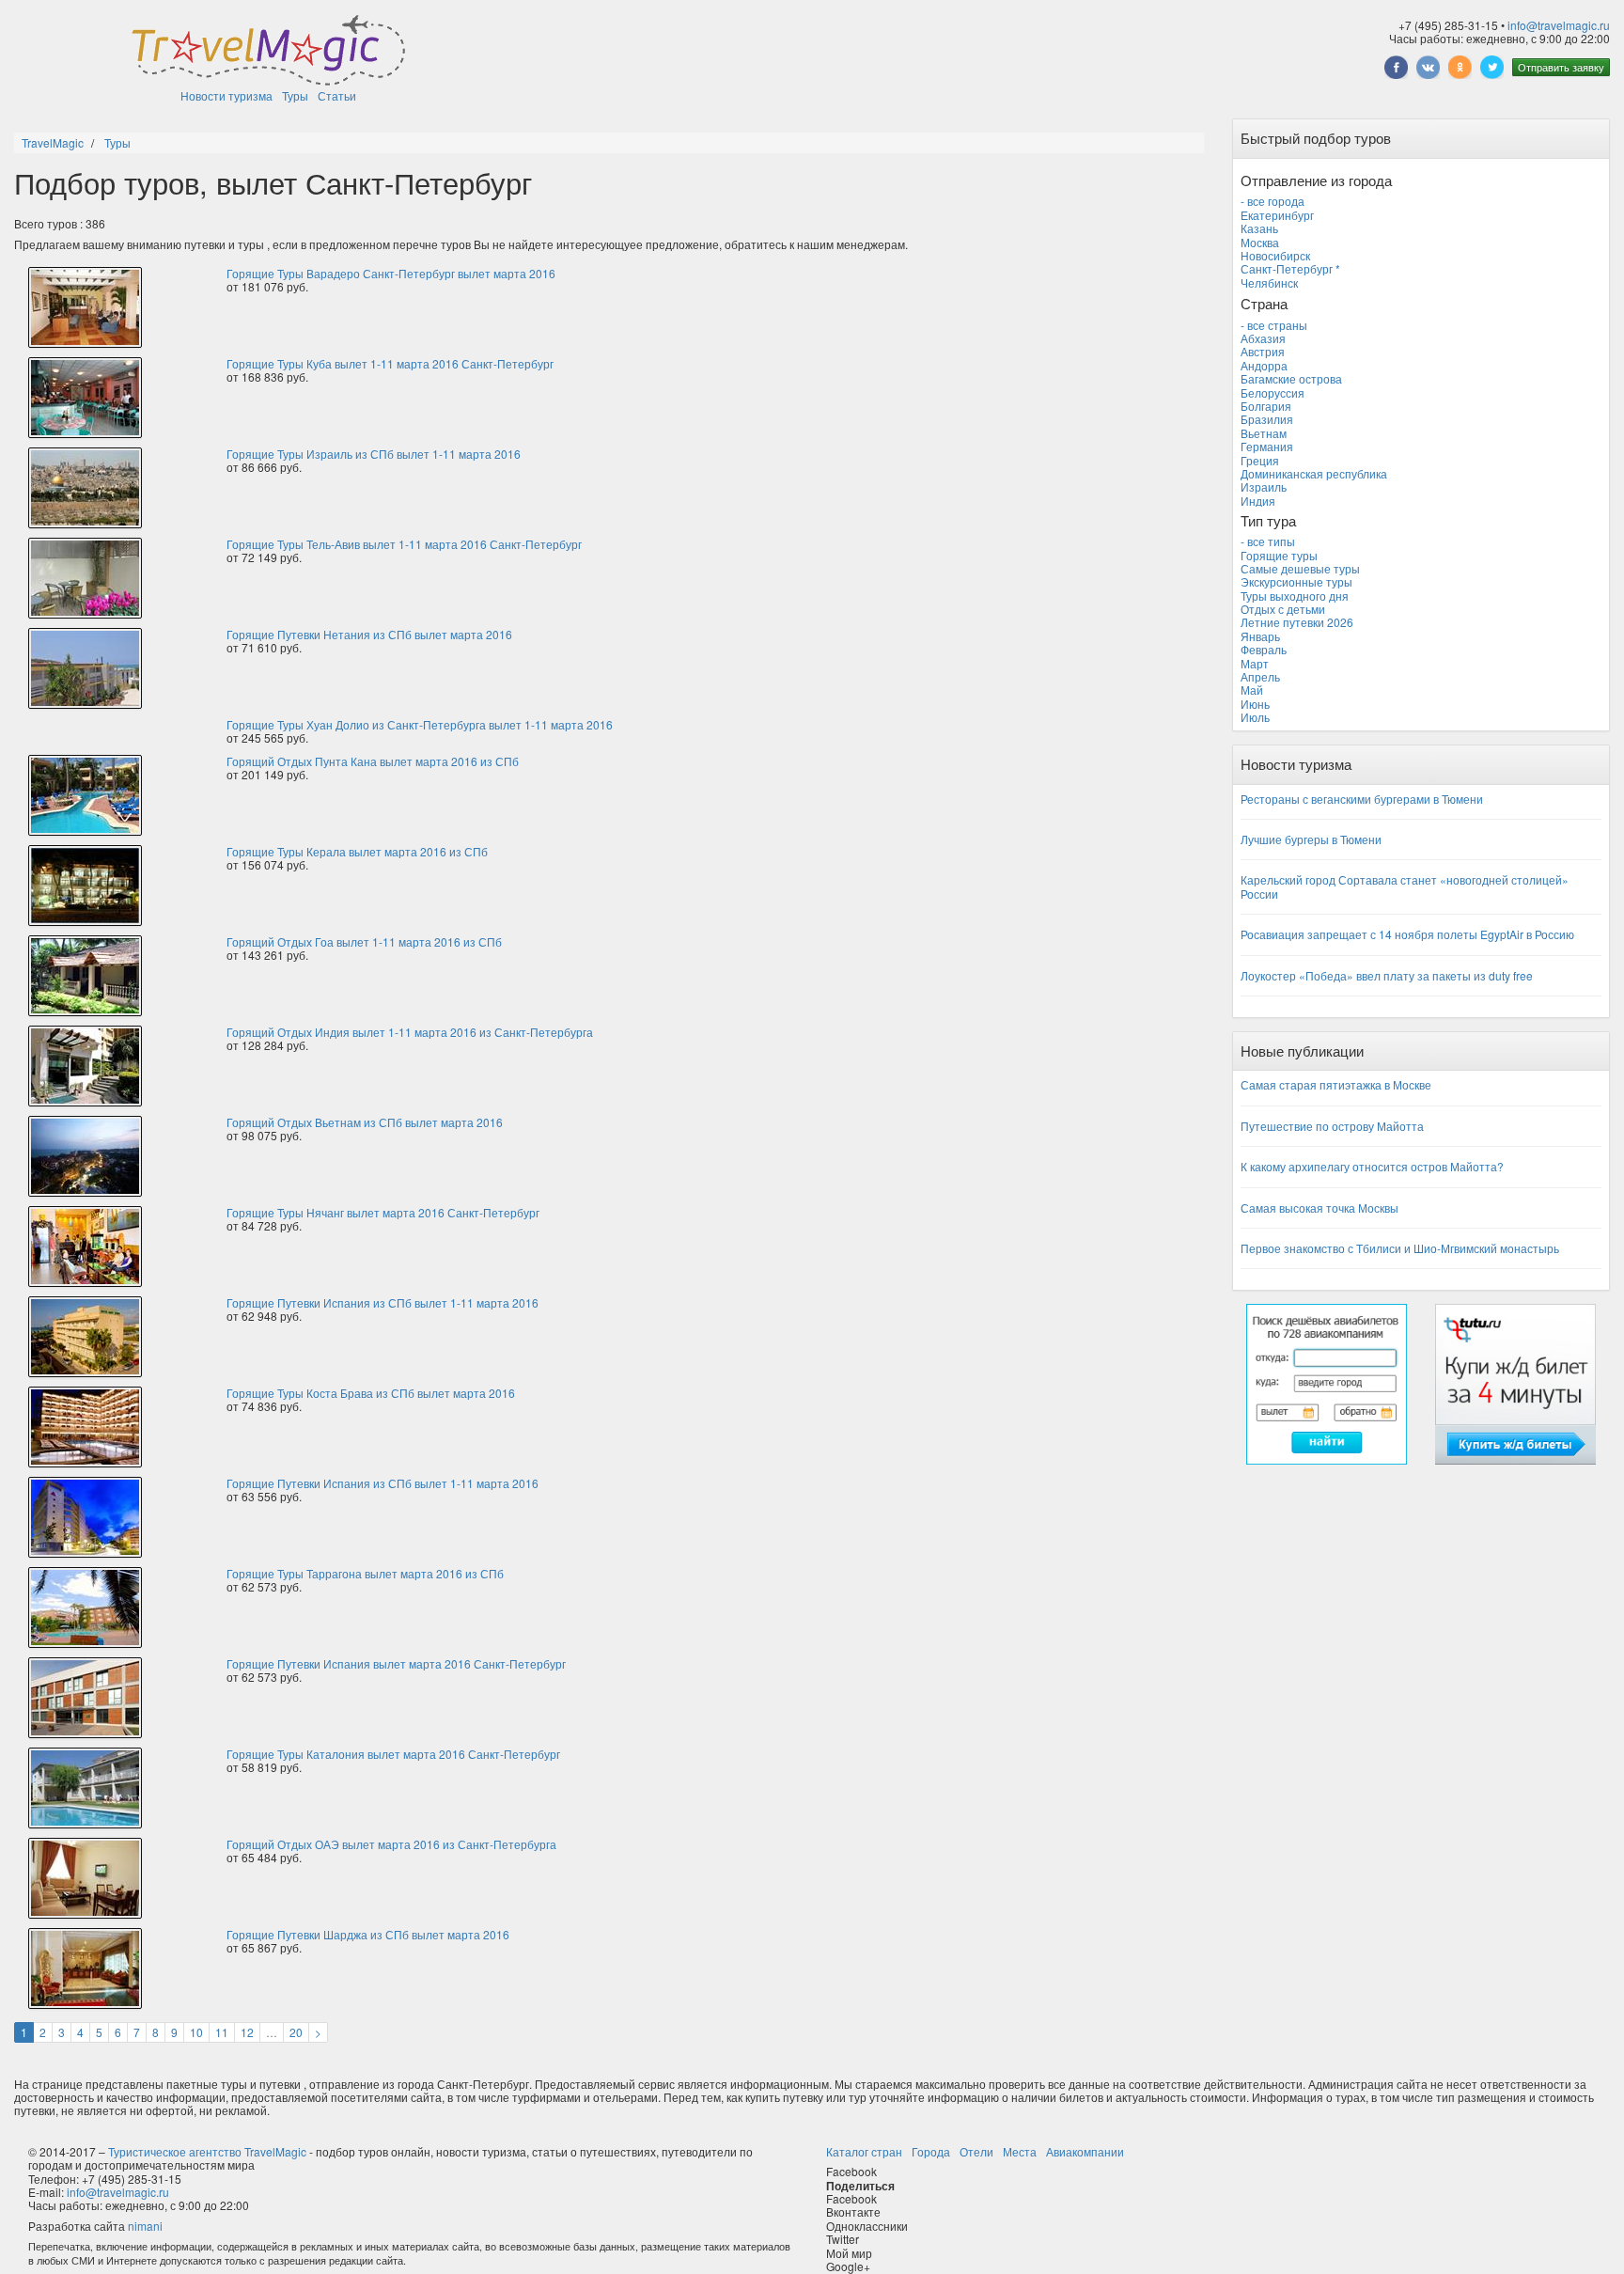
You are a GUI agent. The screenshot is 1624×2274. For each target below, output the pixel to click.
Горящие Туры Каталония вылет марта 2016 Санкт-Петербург (393, 1754)
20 (296, 2032)
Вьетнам (1264, 433)
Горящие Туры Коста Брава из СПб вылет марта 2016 (371, 1393)
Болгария (1266, 406)
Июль (1255, 717)
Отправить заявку (1561, 67)
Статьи (337, 95)
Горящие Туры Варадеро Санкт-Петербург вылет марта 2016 (391, 273)
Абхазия (1263, 338)
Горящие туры (1279, 555)
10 (196, 2032)
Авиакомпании (1085, 2151)
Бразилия (1267, 419)
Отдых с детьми (1283, 609)
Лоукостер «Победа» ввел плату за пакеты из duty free (1387, 975)
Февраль (1264, 649)
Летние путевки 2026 (1297, 622)
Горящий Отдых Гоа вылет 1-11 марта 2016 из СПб (364, 941)
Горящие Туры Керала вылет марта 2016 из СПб (357, 851)
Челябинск (1269, 282)
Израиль (1264, 486)
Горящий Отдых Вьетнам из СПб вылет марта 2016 (365, 1122)
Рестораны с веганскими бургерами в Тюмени (1362, 799)
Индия (1258, 501)
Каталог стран (864, 2151)
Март (1255, 663)
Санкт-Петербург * (1290, 268)
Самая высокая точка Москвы (1319, 1208)
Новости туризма (226, 95)
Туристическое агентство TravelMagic (207, 2151)
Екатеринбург (1277, 215)
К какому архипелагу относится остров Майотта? (1372, 1166)
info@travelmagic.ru (1559, 25)
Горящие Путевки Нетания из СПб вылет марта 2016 (369, 634)
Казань (1259, 228)
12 (247, 2032)
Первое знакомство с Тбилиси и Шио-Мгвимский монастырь (1400, 1248)
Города (931, 2151)
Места (1020, 2151)
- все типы (1268, 541)
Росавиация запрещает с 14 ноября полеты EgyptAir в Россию (1407, 934)
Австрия (1263, 351)
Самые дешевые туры (1300, 568)
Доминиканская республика (1314, 473)
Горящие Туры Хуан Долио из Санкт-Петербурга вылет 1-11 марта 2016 (420, 724)
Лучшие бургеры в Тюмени (1311, 839)
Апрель (1260, 676)
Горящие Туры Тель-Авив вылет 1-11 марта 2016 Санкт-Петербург (404, 544)
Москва (1260, 242)
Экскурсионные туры (1296, 581)
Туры (295, 95)
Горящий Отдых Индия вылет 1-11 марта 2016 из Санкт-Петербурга (410, 1032)
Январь (1260, 636)
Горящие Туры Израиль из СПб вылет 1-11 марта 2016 (374, 454)
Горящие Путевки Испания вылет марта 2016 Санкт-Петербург (396, 1663)
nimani (145, 2226)
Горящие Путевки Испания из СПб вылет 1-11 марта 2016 (383, 1302)
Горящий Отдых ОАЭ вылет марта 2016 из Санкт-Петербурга (391, 1844)
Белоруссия (1273, 392)
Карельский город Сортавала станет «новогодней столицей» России (1405, 886)
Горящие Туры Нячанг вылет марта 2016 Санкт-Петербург (383, 1212)
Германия (1267, 446)
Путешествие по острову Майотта (1332, 1126)
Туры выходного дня (1295, 596)
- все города (1273, 201)
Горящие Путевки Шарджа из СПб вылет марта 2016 (368, 1934)
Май (1252, 690)
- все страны (1274, 325)
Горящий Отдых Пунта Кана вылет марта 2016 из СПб (373, 761)
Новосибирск (1275, 255)
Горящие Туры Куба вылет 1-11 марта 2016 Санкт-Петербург (390, 363)
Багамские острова (1291, 378)
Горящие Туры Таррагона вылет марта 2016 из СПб (365, 1573)
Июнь (1255, 704)
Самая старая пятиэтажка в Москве (1336, 1084)
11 (222, 2032)
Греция (1260, 460)
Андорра (1264, 365)
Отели (976, 2151)
